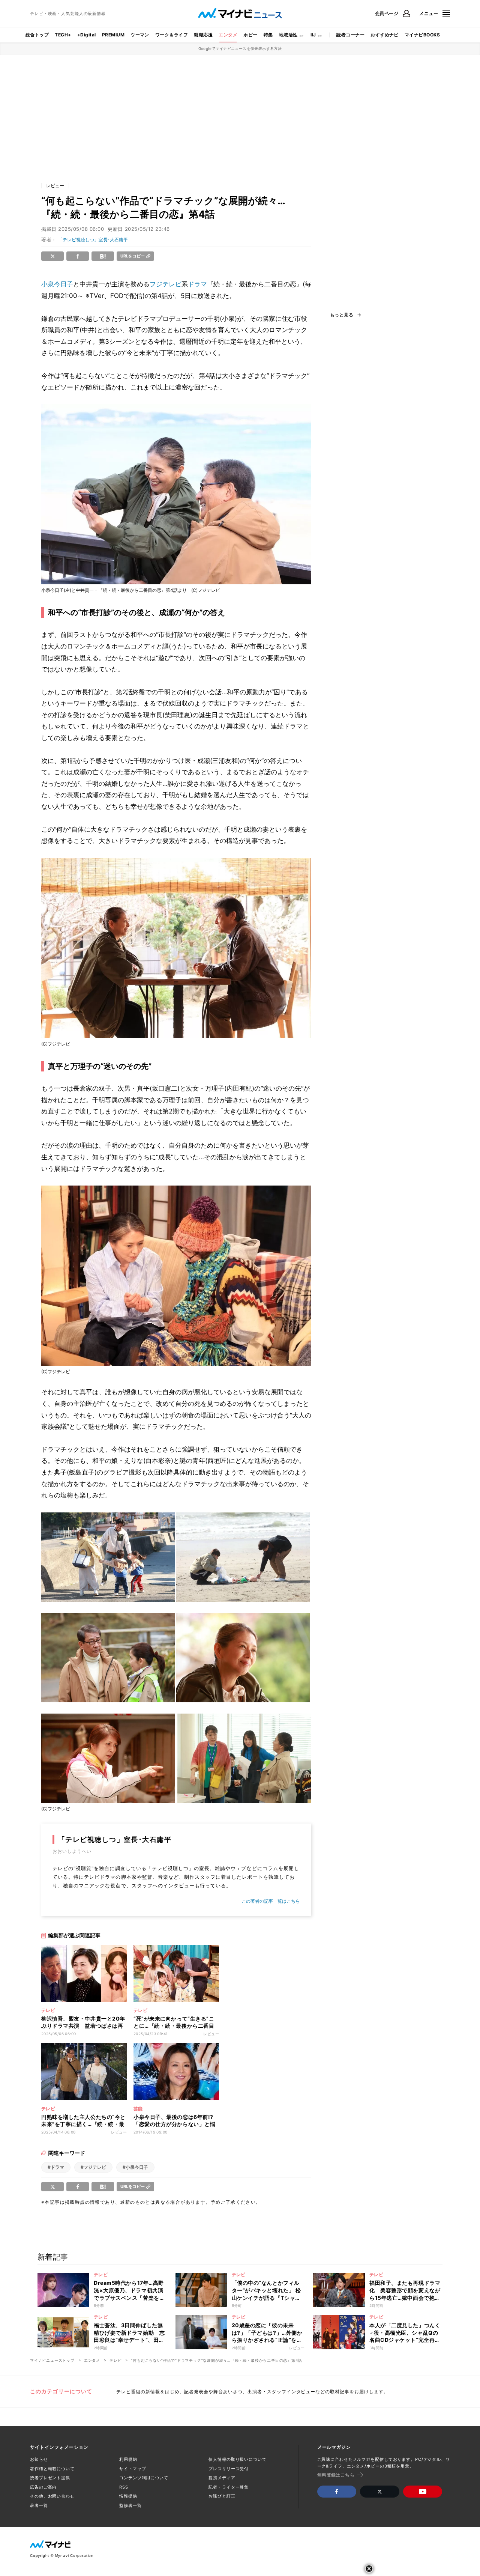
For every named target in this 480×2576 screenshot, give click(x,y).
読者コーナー (350, 35)
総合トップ (37, 35)
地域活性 (288, 35)
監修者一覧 (130, 2505)
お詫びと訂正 (222, 2496)
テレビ (115, 2360)
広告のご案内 (43, 2487)
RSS (124, 2487)
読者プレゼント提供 (50, 2478)
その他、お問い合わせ (52, 2496)
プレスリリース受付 (229, 2469)
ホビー (250, 35)
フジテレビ (166, 284)
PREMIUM (113, 35)
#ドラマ (56, 2167)
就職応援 (203, 35)
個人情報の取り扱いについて (237, 2459)
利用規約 (128, 2459)
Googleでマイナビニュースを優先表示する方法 (240, 48)
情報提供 (128, 2496)
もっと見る (342, 315)
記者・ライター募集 (229, 2487)
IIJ (313, 35)
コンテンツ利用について (144, 2478)
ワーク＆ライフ (172, 35)
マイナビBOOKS (422, 35)
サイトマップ (133, 2469)
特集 (268, 35)
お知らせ (39, 2459)
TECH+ (63, 35)
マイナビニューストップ (52, 2360)
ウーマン (140, 35)
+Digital (87, 35)
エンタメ (228, 35)
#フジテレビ (93, 2167)
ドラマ (197, 284)
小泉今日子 (57, 284)
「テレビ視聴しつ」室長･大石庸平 (93, 240)
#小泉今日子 (135, 2167)
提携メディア (222, 2478)
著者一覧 (39, 2505)
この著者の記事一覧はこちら (271, 1901)
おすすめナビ (385, 35)
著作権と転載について (52, 2469)
